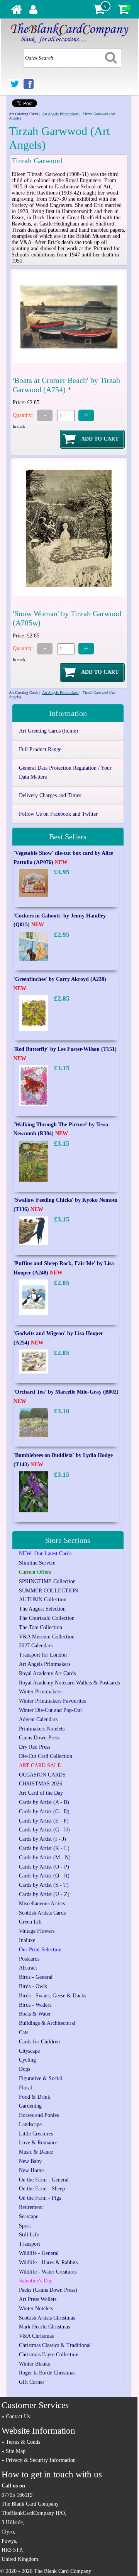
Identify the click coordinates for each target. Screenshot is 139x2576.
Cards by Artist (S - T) (44, 1885)
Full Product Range (40, 749)
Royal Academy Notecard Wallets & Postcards (69, 1683)
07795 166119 (17, 2495)
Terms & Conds (23, 2442)
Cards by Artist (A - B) (44, 1802)
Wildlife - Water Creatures (48, 2272)
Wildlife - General (39, 2253)
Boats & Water (35, 2014)
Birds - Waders (35, 2005)
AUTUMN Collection (43, 1600)
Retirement (31, 2207)
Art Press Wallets (38, 2299)
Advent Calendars (38, 1719)
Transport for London (43, 1655)
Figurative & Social (41, 2078)
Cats (24, 2032)
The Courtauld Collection (47, 1618)
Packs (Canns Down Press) (48, 2290)
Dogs (25, 2069)
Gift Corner (32, 2382)
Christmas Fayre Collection (49, 2355)
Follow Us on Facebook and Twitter (58, 814)
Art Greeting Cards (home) (48, 731)
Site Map (16, 2451)
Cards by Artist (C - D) (44, 1812)
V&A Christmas (36, 2336)
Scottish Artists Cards (42, 1913)
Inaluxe (27, 1940)
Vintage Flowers (37, 1931)
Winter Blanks (34, 2364)
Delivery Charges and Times (50, 795)
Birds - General (36, 1977)
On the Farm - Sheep (42, 2189)
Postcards (29, 1959)
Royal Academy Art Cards (47, 1673)
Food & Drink (35, 2097)
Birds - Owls (33, 1986)
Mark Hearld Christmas (44, 2327)
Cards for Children (39, 2042)
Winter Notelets (36, 2309)
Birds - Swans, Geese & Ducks (53, 1996)
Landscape (30, 2124)
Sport (25, 2226)
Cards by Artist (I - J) (42, 1839)
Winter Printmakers (40, 1692)
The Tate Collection (41, 1627)
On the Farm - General (44, 2180)
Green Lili (30, 1922)
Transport (30, 2244)
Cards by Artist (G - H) (44, 1830)
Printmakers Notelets (42, 1729)
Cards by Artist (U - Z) (44, 1894)
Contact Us (18, 2416)
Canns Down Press (39, 1738)
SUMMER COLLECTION (48, 1591)
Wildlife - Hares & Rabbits (48, 2263)
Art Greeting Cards (24, 114)
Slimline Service (37, 1563)
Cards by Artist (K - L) (44, 1848)
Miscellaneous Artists (42, 1904)
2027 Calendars (36, 1646)
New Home (31, 2170)
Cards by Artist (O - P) (44, 1867)
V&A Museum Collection (47, 1637)
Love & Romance (38, 2143)
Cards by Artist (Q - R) (44, 1876)
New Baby (30, 2161)
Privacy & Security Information (41, 2460)
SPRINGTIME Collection (47, 1581)
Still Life (29, 2235)
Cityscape (29, 2051)
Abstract (28, 1968)
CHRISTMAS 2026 (41, 1784)
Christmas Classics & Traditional (55, 2345)
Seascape (29, 2216)
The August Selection (42, 1609)
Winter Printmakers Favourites (52, 1701)
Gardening (30, 2106)
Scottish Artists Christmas (47, 2318)
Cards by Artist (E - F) (44, 1821)
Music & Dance (36, 2152)
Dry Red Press (35, 1747)
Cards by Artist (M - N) (45, 1858)
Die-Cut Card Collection (46, 1756)
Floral (25, 2088)
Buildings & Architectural (47, 2023)
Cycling (27, 2060)
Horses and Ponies (39, 2115)
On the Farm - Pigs (40, 2198)
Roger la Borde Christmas (47, 2373)
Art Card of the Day (41, 1793)
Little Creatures (36, 2134)
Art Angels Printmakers (60, 114)
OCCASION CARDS (42, 1775)
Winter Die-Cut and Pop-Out (50, 1710)
